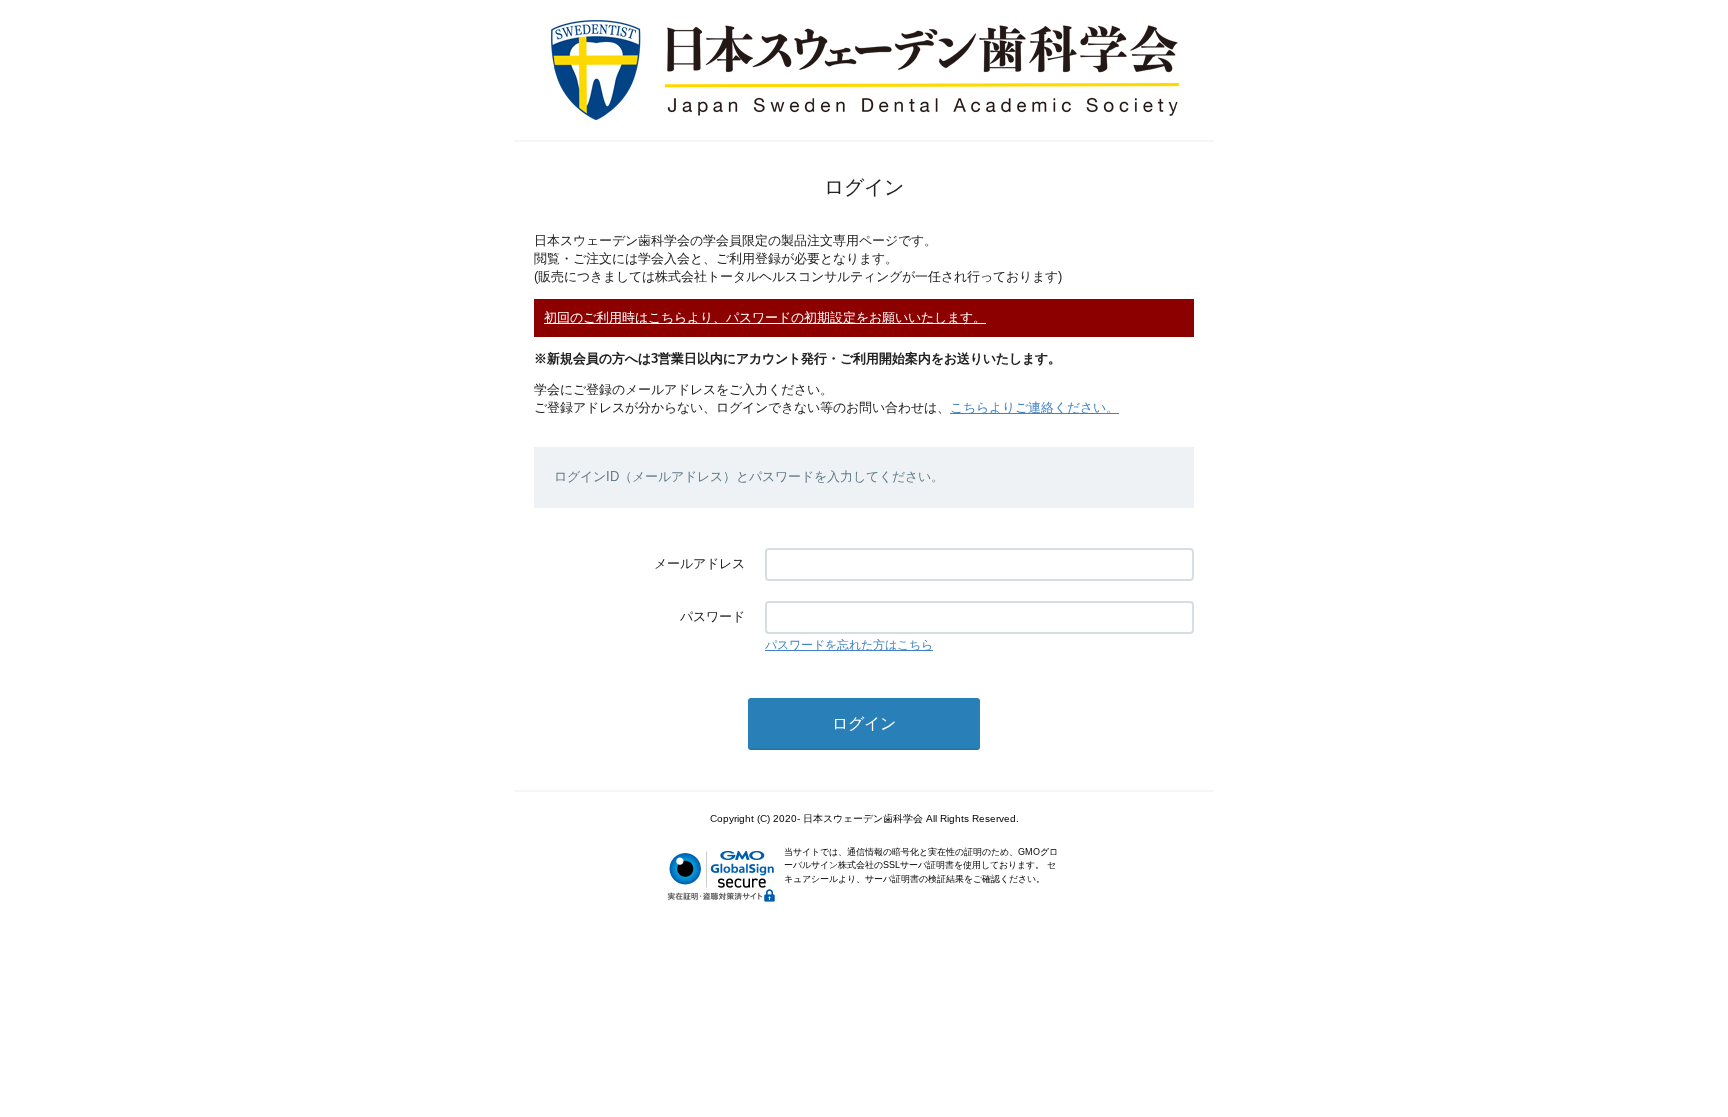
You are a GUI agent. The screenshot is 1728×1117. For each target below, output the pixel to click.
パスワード (712, 616)
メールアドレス (699, 563)
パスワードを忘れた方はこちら (849, 645)
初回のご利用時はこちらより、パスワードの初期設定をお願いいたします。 (765, 317)
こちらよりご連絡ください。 (1034, 407)
